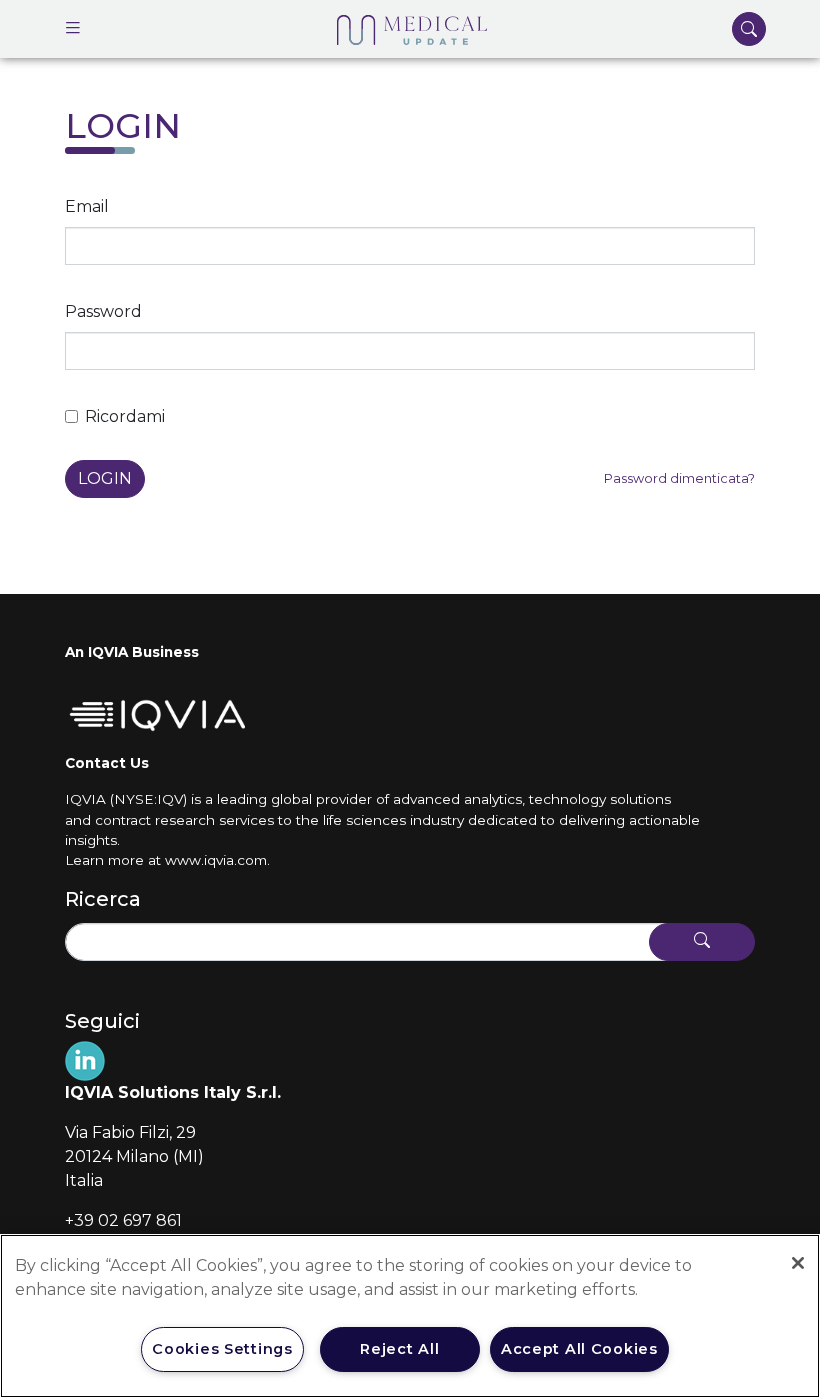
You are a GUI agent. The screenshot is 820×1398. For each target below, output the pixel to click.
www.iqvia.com (216, 860)
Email (87, 206)
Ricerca (103, 899)
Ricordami (125, 416)
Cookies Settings (222, 1349)
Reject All (399, 1349)
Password (103, 311)
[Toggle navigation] (73, 29)
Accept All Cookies (579, 1349)
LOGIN (105, 478)
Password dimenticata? (679, 478)
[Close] (798, 1263)
